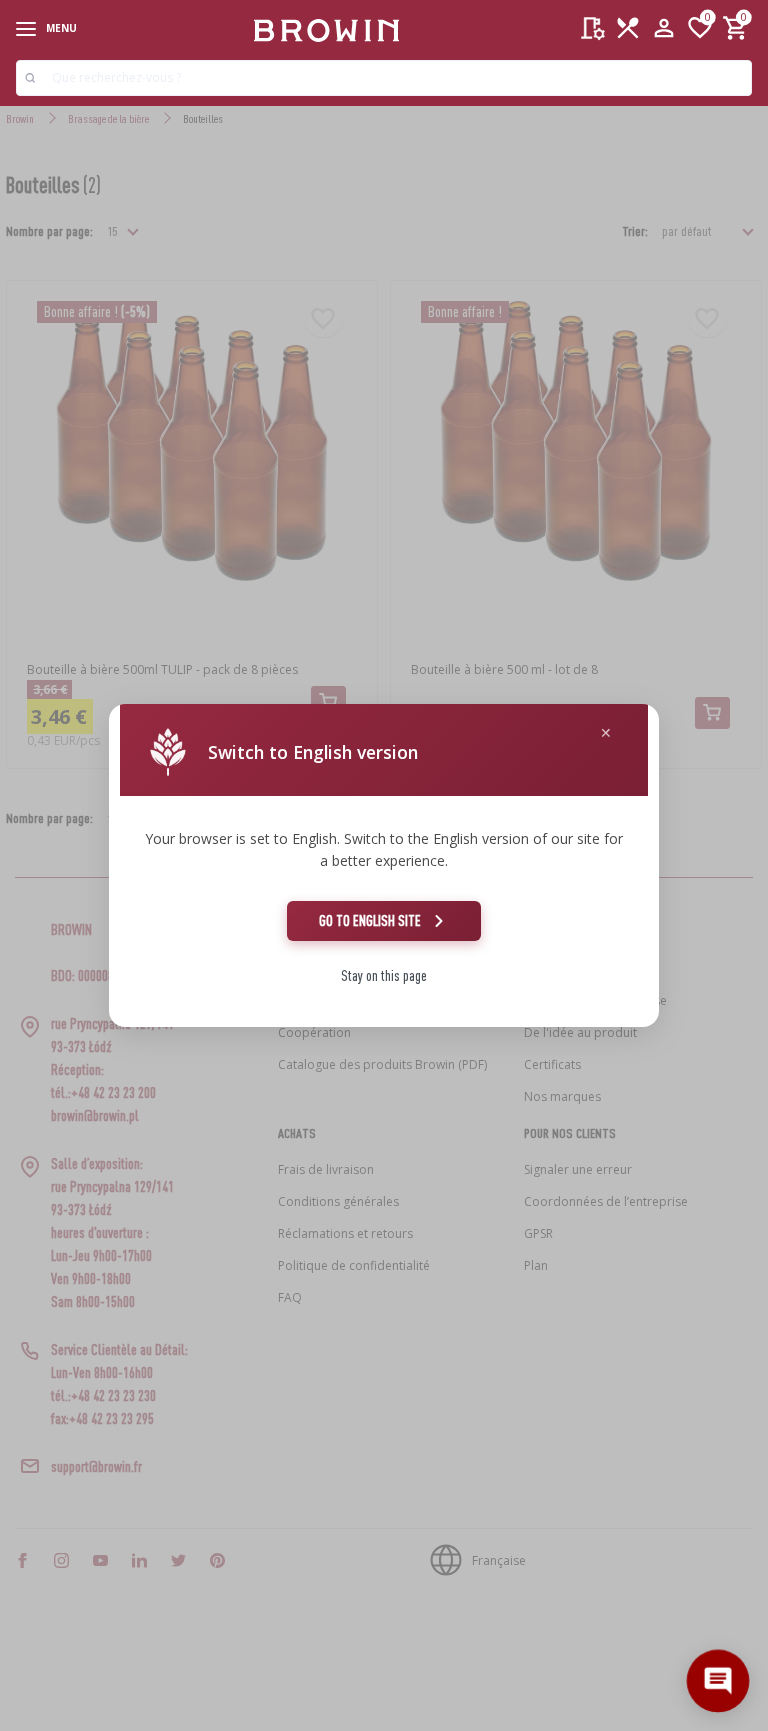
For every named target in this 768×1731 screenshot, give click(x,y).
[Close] (606, 733)
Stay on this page (384, 975)
